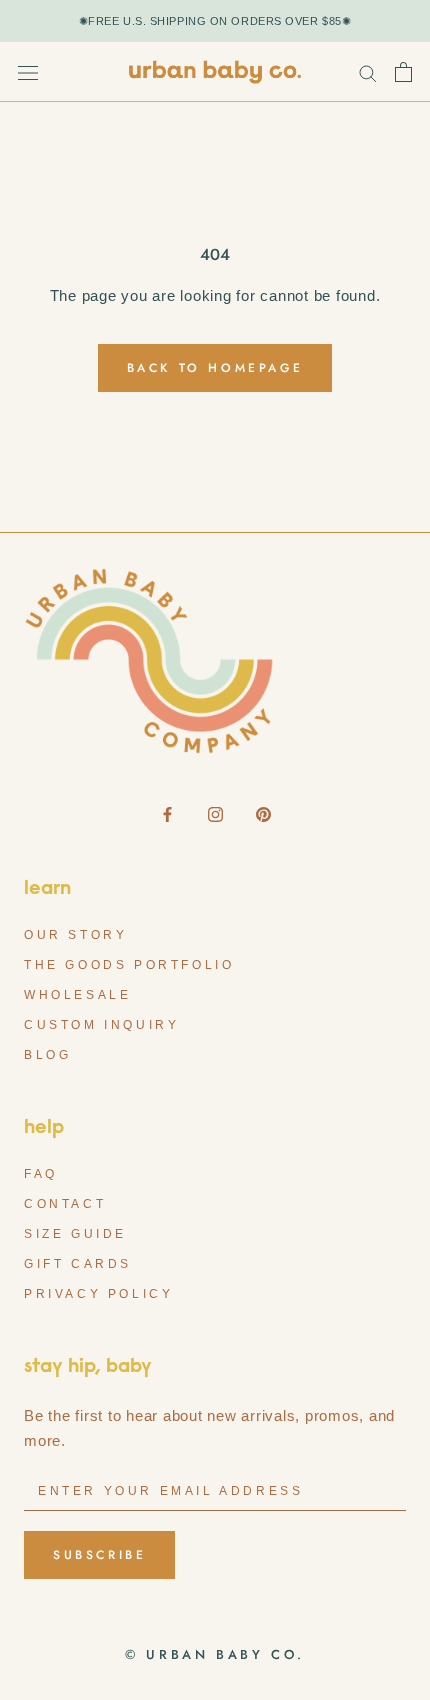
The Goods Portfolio (129, 965)
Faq (41, 1174)
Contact (65, 1204)
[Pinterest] (263, 813)
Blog (47, 1055)
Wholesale (77, 995)
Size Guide (75, 1234)
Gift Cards (78, 1264)
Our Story (75, 935)
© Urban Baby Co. (215, 1654)
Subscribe (99, 1555)
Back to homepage (215, 368)
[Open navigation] (28, 72)
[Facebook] (167, 813)
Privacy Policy (98, 1294)
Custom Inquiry (101, 1025)
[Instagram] (215, 813)
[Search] (368, 72)
